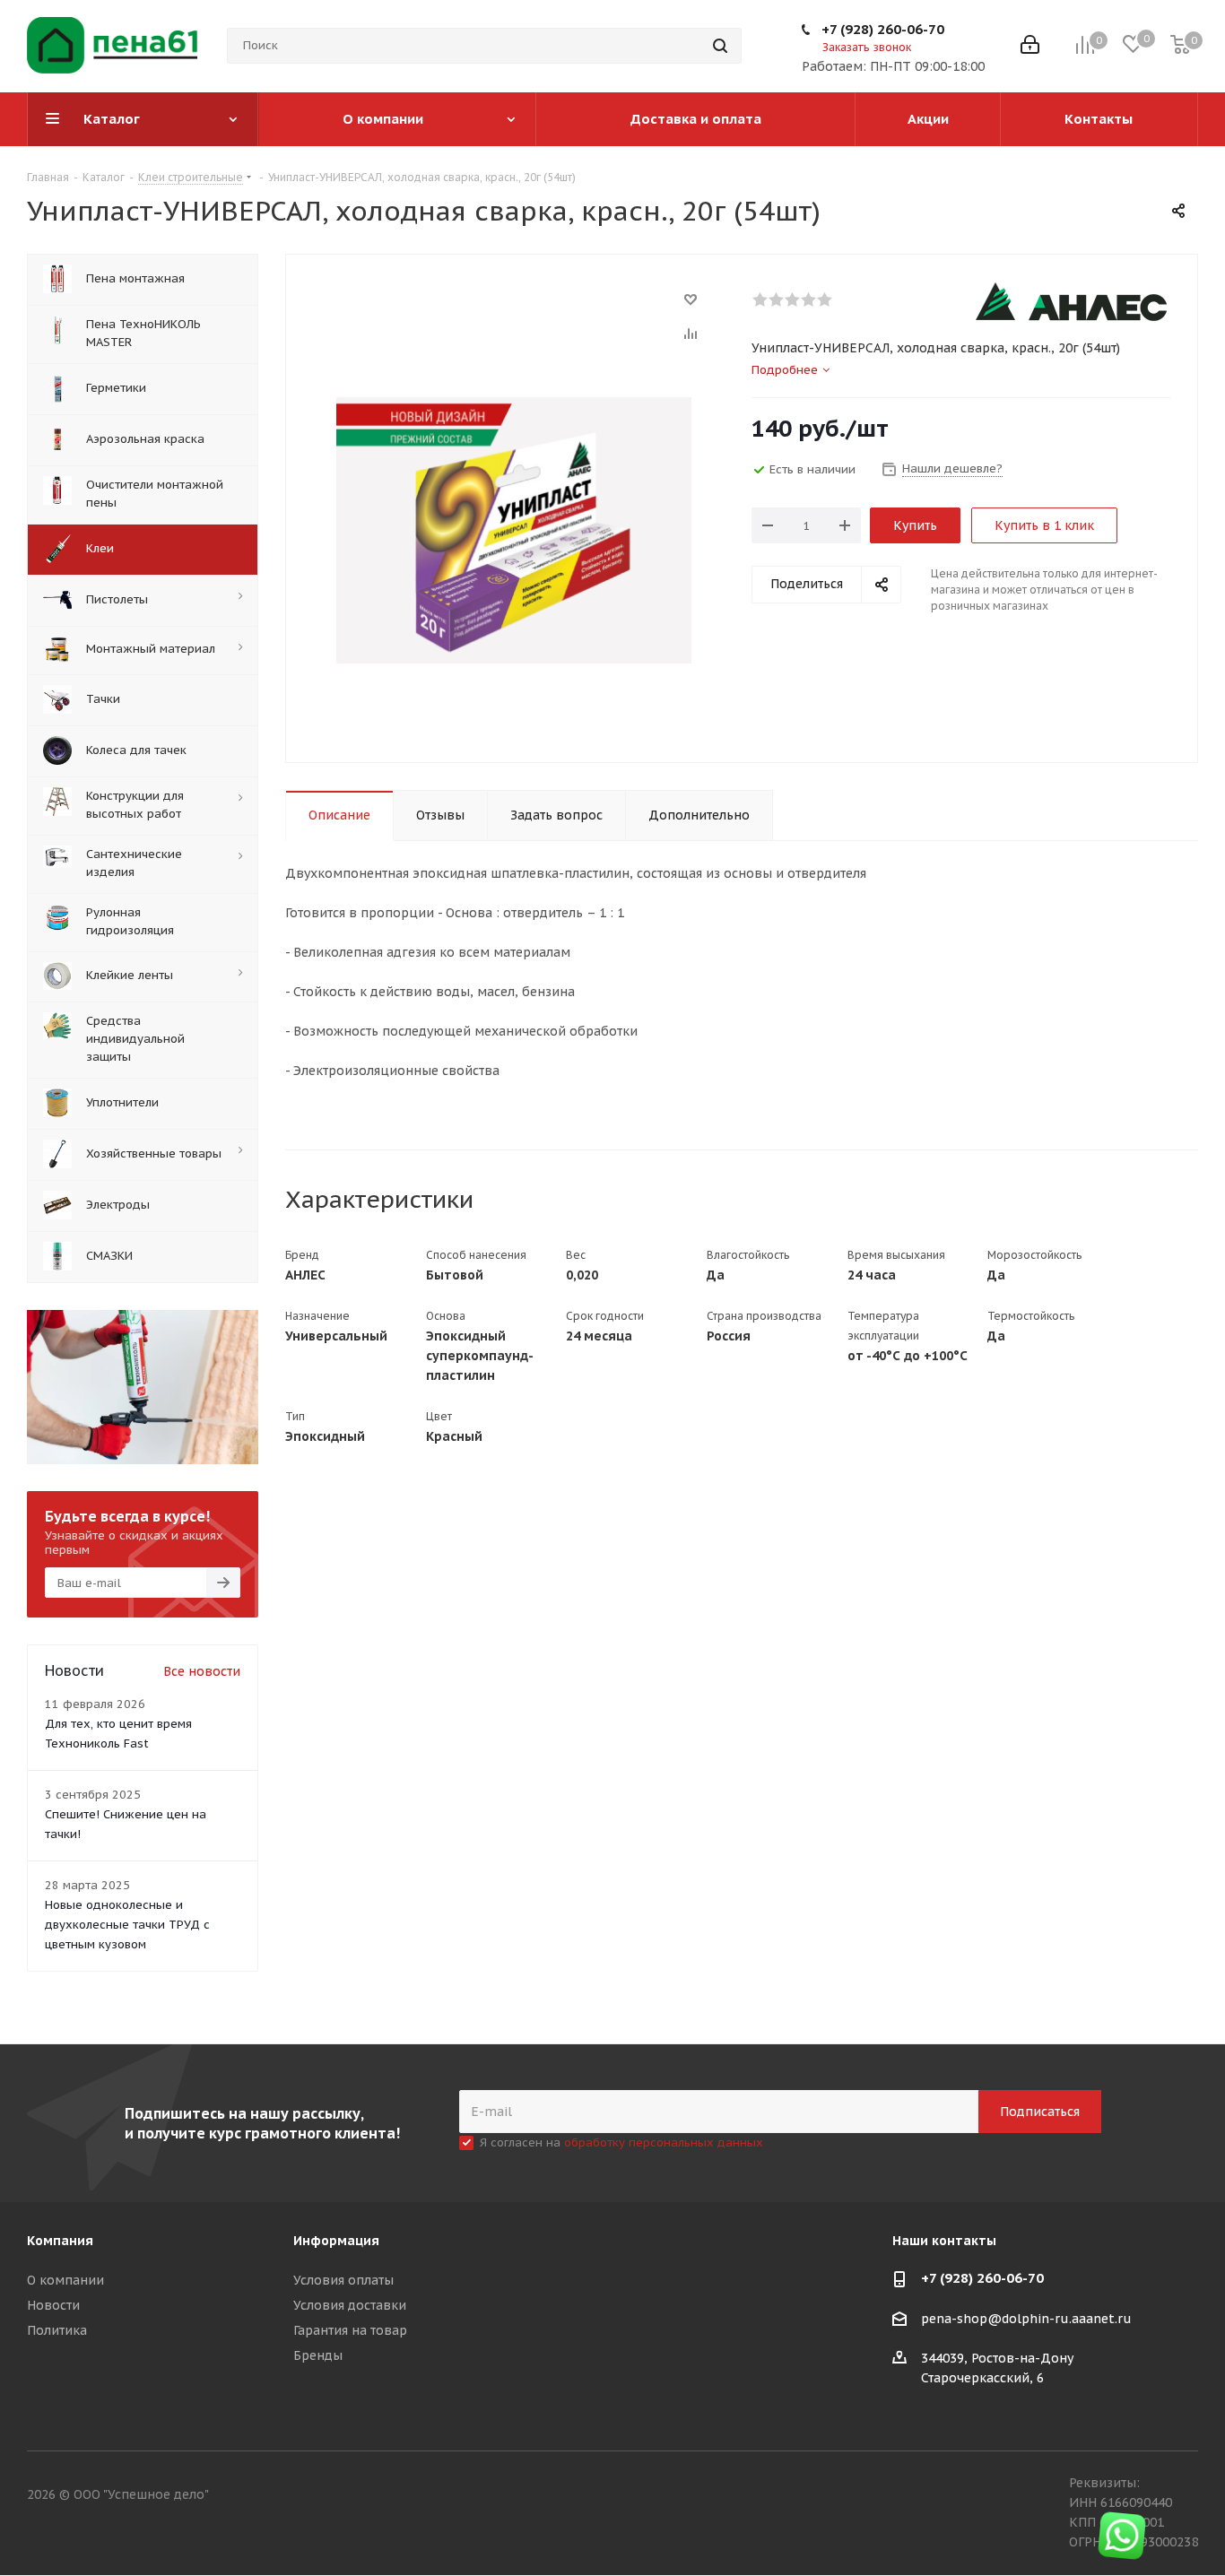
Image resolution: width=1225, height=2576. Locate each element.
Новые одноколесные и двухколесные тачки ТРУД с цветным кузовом (127, 1925)
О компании (65, 2280)
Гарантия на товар (350, 2330)
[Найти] (720, 46)
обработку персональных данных (664, 2142)
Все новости (202, 1671)
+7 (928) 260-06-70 (883, 29)
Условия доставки (350, 2305)
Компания (60, 2241)
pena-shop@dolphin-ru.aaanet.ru (1026, 2319)
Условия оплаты (343, 2280)
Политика (57, 2330)
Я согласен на (621, 2142)
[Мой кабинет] (1030, 46)
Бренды (318, 2355)
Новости (53, 2305)
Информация (336, 2241)
